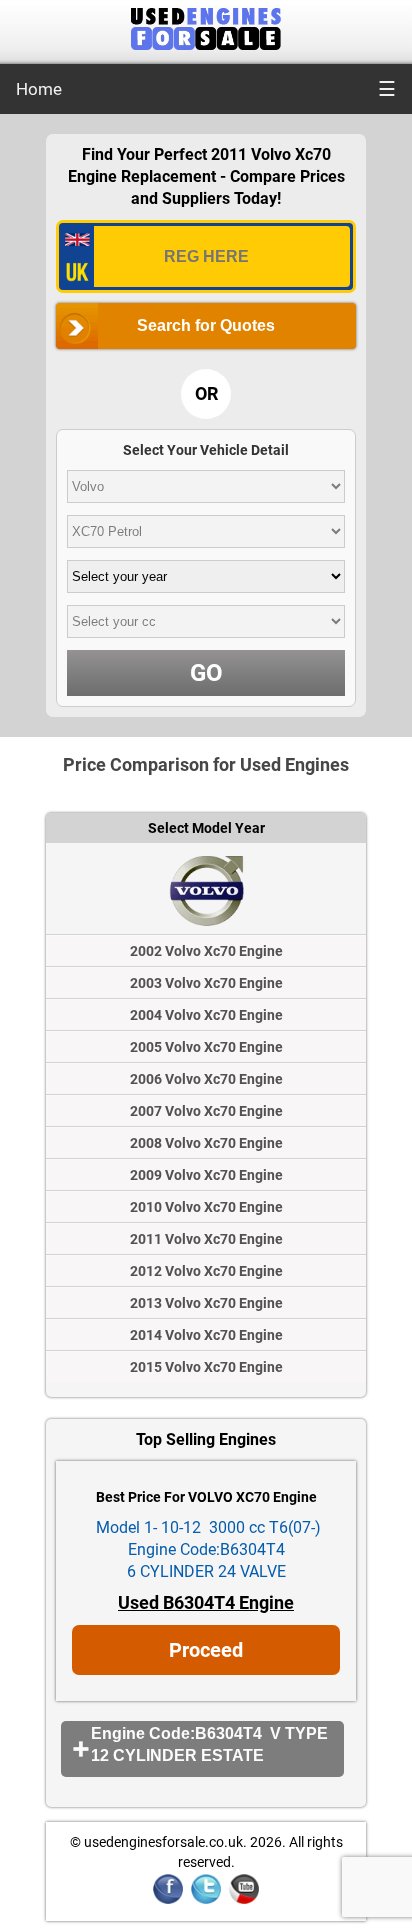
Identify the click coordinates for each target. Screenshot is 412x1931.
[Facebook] (168, 1900)
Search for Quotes (206, 325)
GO (206, 673)
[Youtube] (244, 1900)
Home (39, 89)
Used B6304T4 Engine (206, 1602)
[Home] (206, 44)
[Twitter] (206, 1900)
